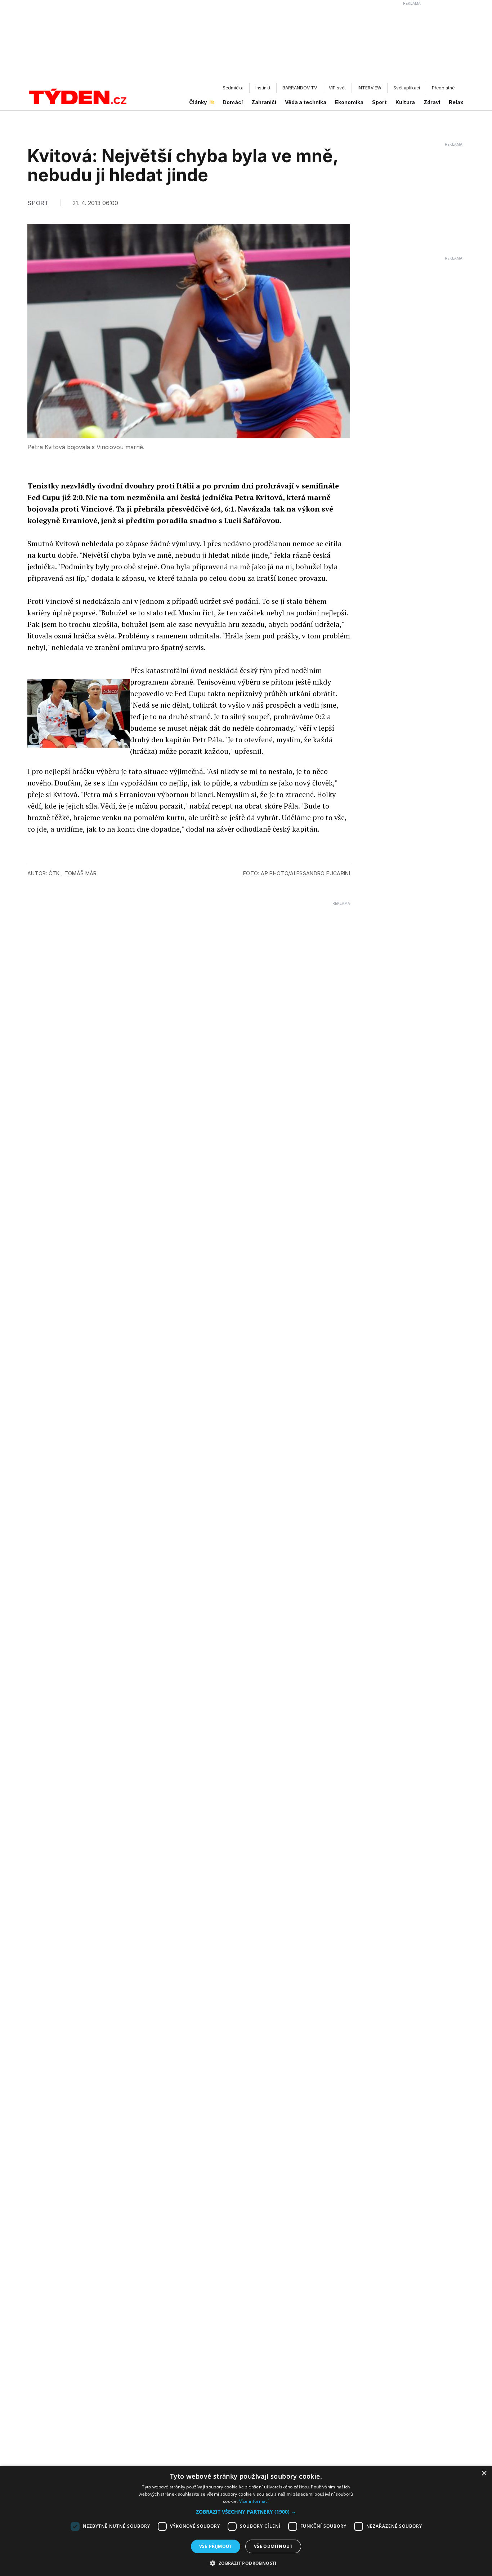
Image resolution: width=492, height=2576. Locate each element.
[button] (246, 2512)
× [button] (484, 2473)
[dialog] (246, 2521)
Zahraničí (264, 102)
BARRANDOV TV (300, 88)
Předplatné (443, 88)
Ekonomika (349, 102)
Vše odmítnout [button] (273, 2546)
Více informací (254, 2501)
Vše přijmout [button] (216, 2546)
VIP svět (337, 88)
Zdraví (432, 102)
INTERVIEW (370, 88)
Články (198, 102)
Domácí (233, 102)
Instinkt (263, 88)
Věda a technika (306, 102)
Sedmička (233, 88)
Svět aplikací (407, 88)
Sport (379, 102)
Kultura (405, 102)
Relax (456, 102)
